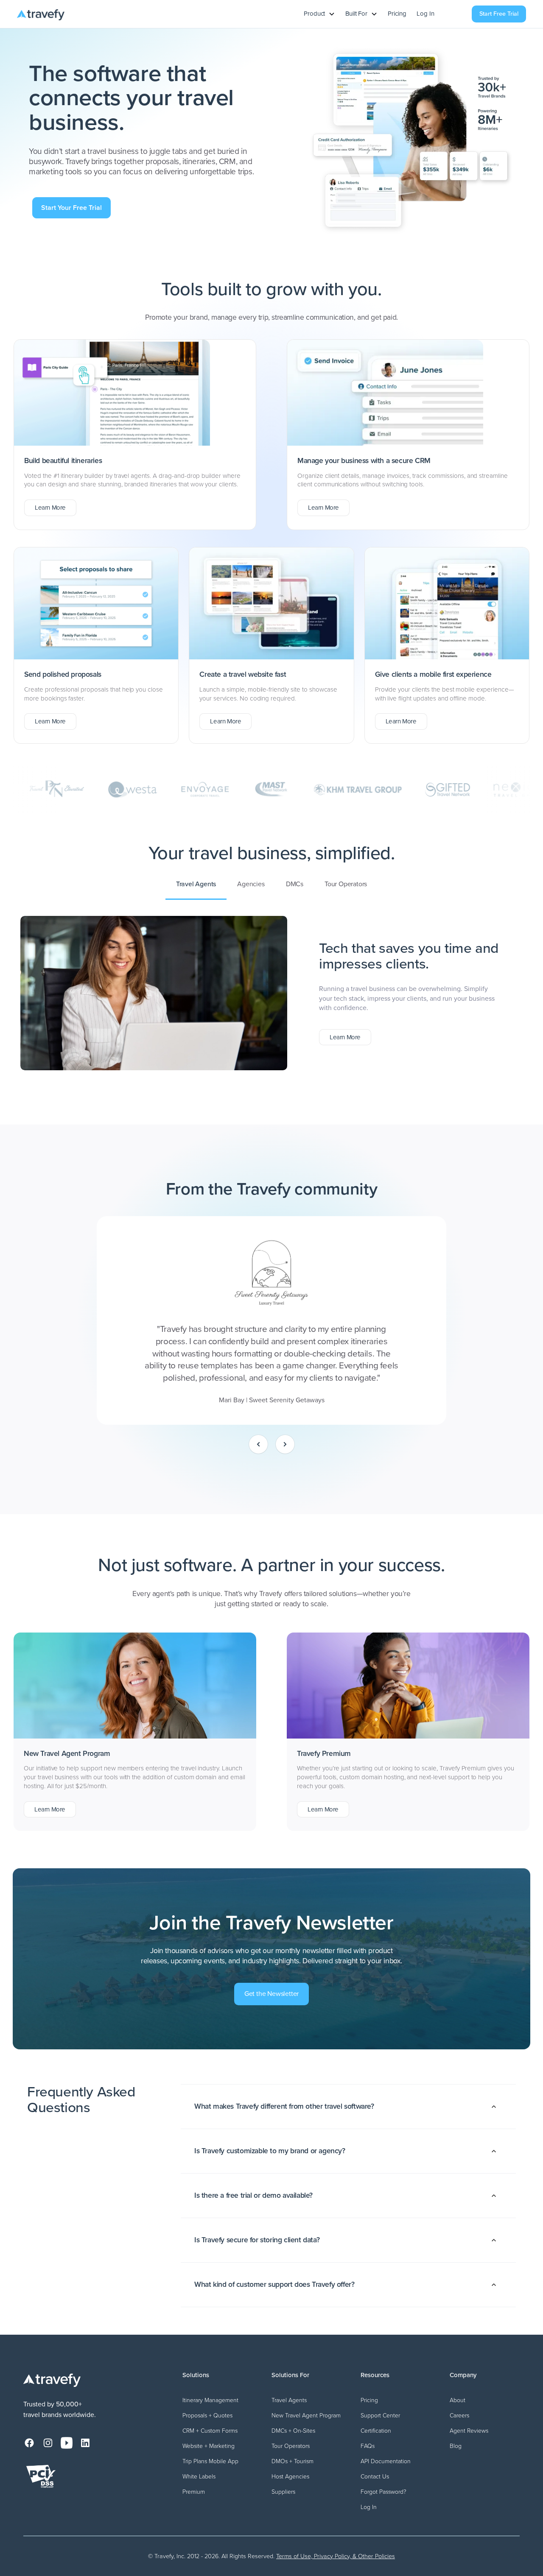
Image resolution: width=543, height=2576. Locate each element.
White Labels (199, 2477)
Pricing (397, 14)
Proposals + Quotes (207, 2416)
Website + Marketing (209, 2446)
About (458, 2400)
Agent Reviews (469, 2431)
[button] (319, 14)
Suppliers (283, 2492)
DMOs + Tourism (292, 2461)
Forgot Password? (383, 2492)
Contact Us (375, 2477)
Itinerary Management (210, 2400)
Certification (376, 2431)
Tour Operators (291, 2446)
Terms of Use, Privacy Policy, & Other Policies (336, 2556)
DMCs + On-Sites (293, 2431)
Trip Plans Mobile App (210, 2461)
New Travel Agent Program (306, 2416)
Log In (425, 14)
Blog (456, 2446)
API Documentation (386, 2461)
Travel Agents (289, 2400)
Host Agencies (290, 2477)
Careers (459, 2416)
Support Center (380, 2416)
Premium (194, 2492)
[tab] (196, 884)
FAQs (368, 2446)
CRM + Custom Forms (210, 2431)
